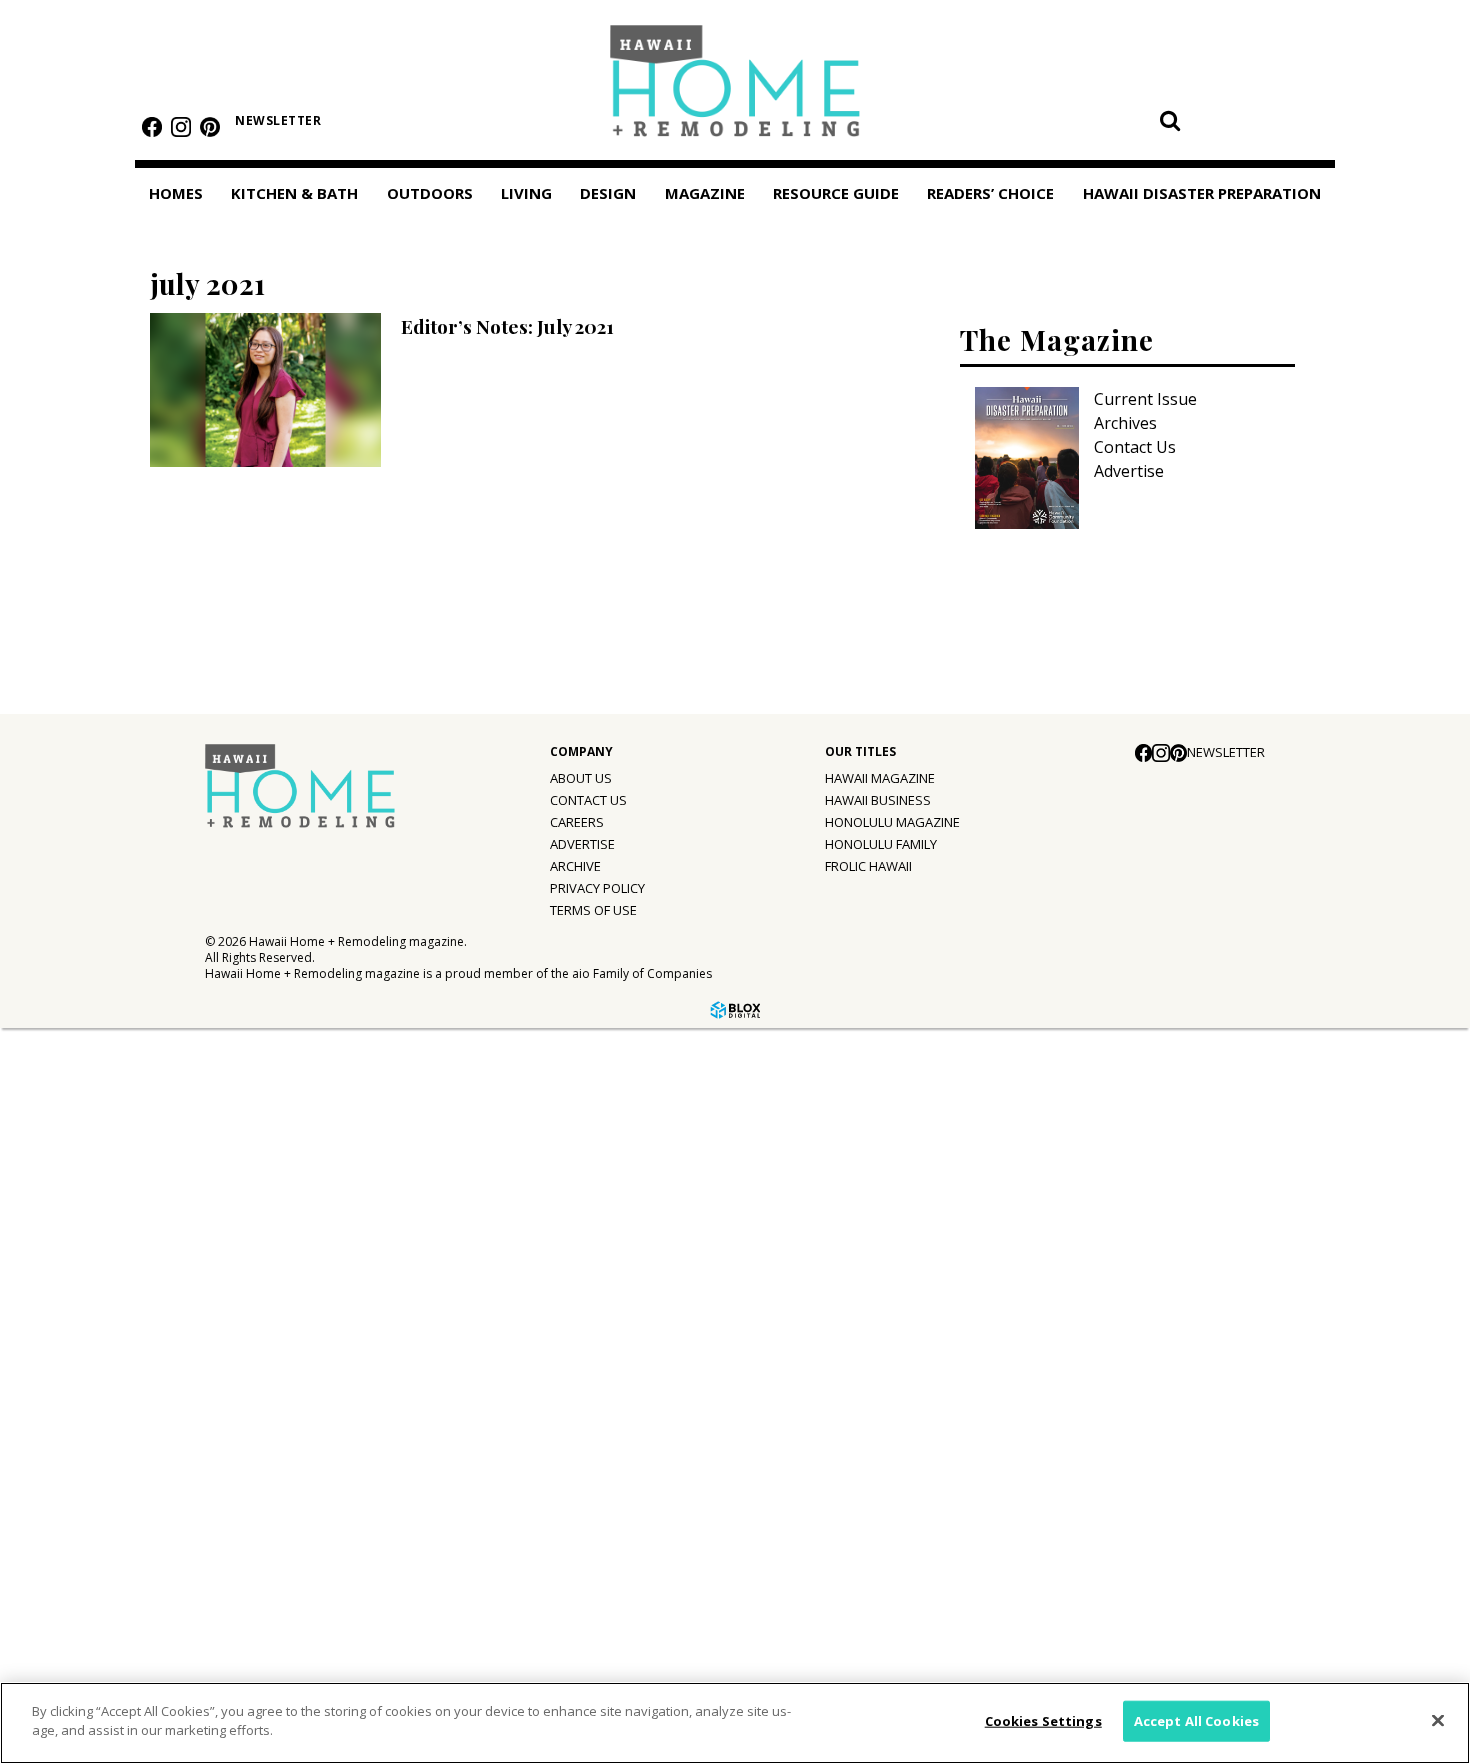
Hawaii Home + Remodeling (735, 87)
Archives (1125, 423)
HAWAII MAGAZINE (880, 778)
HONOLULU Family (881, 844)
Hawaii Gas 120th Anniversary (142, 1377)
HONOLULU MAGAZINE (892, 822)
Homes (176, 193)
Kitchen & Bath (294, 193)
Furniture (65, 1044)
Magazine (52, 1211)
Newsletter (278, 120)
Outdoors (430, 193)
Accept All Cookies (1196, 1721)
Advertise (1129, 471)
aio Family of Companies (642, 973)
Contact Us (1135, 447)
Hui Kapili (64, 1336)
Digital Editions (87, 1254)
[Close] (1438, 1720)
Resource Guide (76, 1462)
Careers (577, 822)
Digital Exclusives (95, 1418)
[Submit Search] (1170, 120)
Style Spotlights (91, 1126)
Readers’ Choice (77, 1508)
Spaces (56, 1167)
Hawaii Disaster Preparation (78, 1566)
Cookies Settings (1043, 1721)
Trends (56, 1085)
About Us (581, 778)
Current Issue (1145, 399)
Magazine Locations (105, 1295)
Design (608, 193)
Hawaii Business (878, 800)
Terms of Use (593, 910)
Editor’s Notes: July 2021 (507, 326)
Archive (575, 866)
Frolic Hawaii (868, 866)
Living (526, 193)
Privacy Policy (597, 888)
